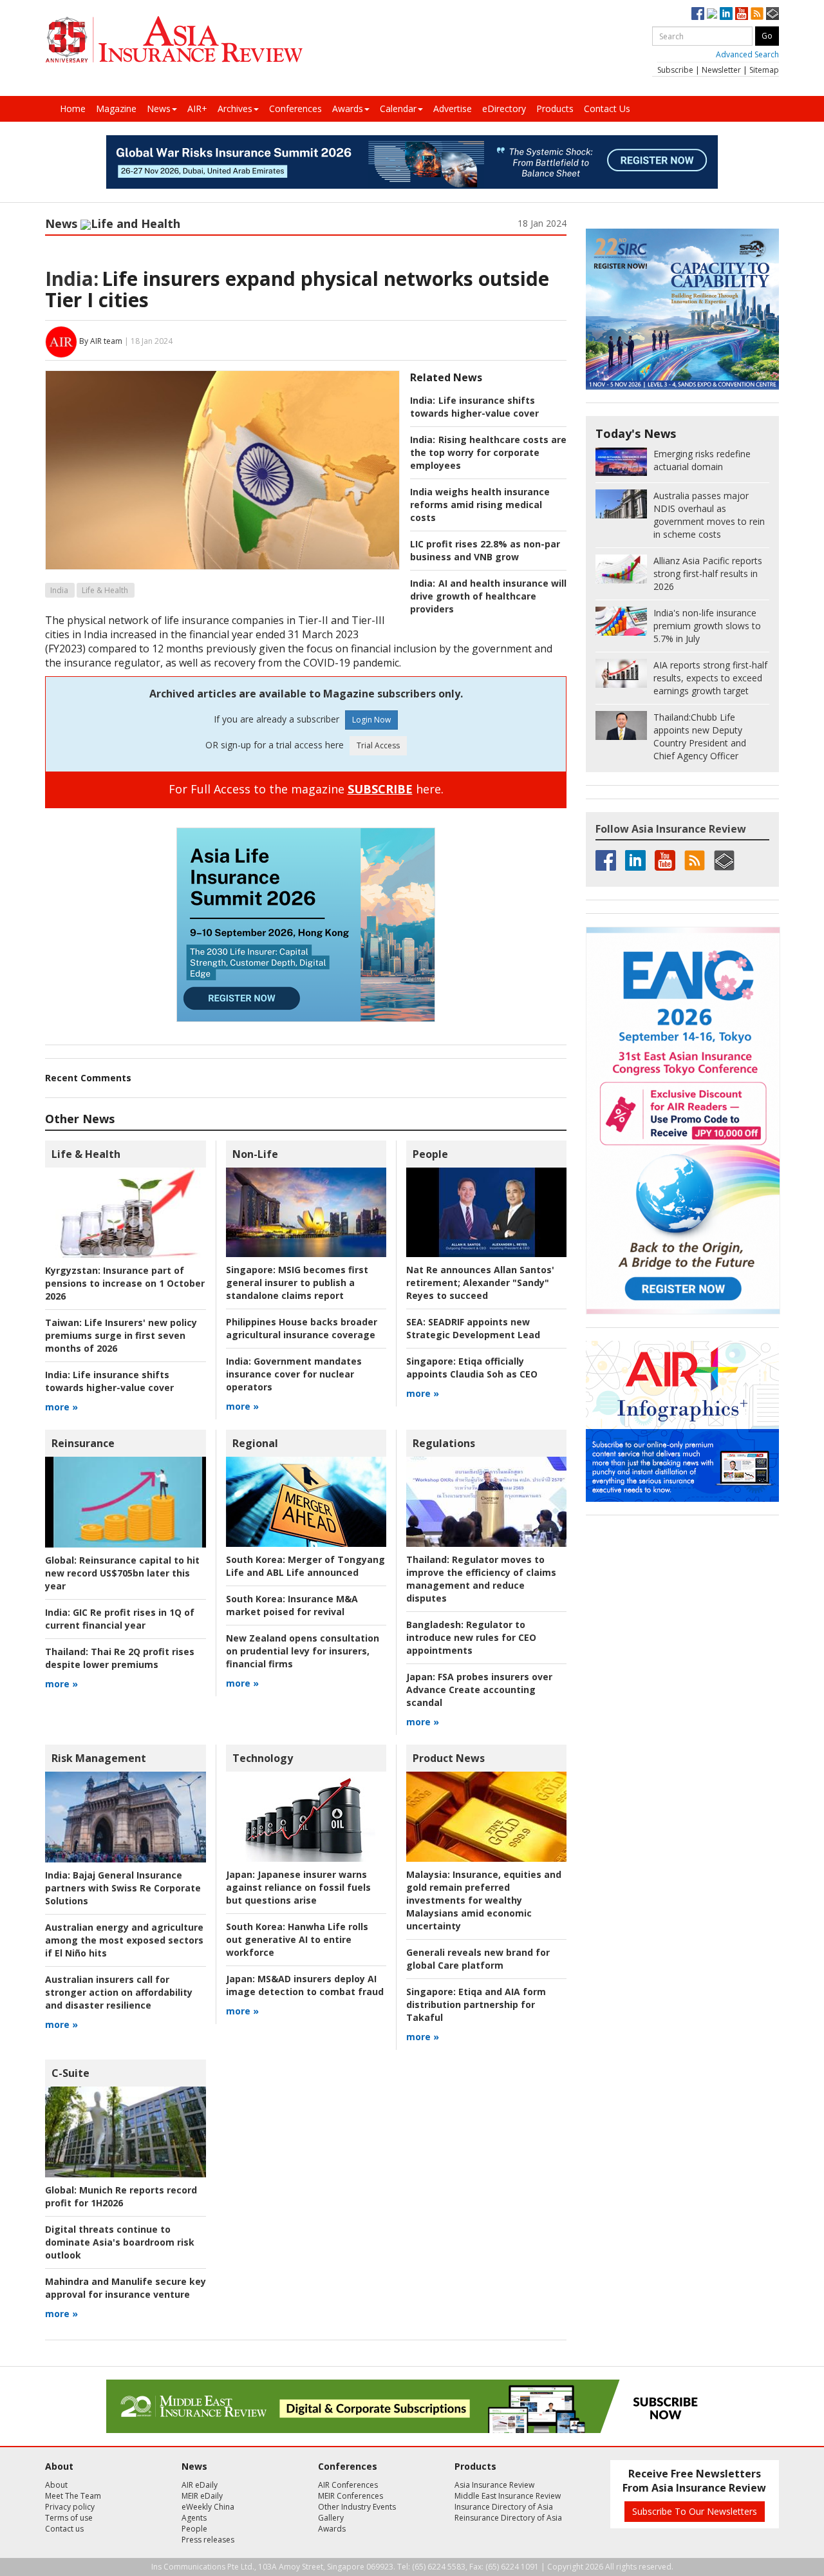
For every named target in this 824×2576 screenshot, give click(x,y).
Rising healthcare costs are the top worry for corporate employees (488, 452)
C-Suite (70, 2073)
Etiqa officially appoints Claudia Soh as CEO (472, 1368)
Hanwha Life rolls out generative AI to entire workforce (297, 1939)
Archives (235, 109)
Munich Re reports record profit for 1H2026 (121, 2196)
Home (73, 109)
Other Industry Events (357, 2507)
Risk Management (99, 1758)
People (430, 1154)
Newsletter (721, 70)
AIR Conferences (348, 2485)
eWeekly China (208, 2507)
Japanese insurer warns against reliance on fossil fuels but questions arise (298, 1887)
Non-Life (255, 1154)
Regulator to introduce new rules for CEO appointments (471, 1637)
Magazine (116, 109)
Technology (263, 1758)
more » (61, 1407)
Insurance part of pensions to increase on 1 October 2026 (125, 1283)
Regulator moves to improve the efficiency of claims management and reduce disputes (481, 1579)
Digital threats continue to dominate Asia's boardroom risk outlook (120, 2242)
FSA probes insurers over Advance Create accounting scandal (479, 1690)
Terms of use (69, 2518)
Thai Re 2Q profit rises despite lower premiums (120, 1658)
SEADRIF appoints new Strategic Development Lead (473, 1328)
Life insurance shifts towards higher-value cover (474, 407)
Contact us (64, 2529)
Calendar (398, 109)
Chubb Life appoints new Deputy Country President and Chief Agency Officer (700, 736)
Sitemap (764, 70)
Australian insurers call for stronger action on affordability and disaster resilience (119, 1992)
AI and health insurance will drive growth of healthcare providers (488, 596)
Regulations (444, 1443)
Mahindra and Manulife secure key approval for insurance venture (126, 2288)
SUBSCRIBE (380, 789)
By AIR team (101, 341)
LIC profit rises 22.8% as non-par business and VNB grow (485, 550)
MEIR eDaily (202, 2496)
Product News (449, 1758)
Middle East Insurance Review (508, 2496)
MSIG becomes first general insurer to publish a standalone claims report (297, 1283)
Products (555, 109)
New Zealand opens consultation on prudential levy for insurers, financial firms (303, 1651)
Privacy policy (70, 2507)
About (56, 2485)
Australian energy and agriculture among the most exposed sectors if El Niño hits (124, 1940)
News (159, 109)
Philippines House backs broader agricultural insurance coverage (302, 1328)
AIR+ (197, 109)
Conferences (295, 109)
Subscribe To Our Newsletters (695, 2511)
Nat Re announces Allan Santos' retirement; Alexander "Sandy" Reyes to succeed (480, 1283)
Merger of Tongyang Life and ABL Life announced (305, 1566)
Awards (348, 109)
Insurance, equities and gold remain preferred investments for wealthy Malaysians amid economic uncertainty (484, 1900)
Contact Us (607, 109)
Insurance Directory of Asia (504, 2507)
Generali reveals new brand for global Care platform (478, 1959)
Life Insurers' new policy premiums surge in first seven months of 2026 (121, 1335)
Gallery (331, 2518)
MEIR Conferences (351, 2496)
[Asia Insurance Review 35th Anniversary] (174, 40)
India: (72, 279)
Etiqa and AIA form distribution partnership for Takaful (476, 2004)
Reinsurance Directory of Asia (508, 2518)
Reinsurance (83, 1443)
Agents (194, 2518)
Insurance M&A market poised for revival (292, 1605)
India (59, 590)
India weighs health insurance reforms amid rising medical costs (480, 505)
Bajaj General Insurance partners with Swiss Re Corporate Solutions (123, 1888)
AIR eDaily (200, 2485)
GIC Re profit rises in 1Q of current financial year (120, 1619)
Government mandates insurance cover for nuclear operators (294, 1374)
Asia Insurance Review (494, 2485)
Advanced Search (747, 54)
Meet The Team (73, 2496)
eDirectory (504, 109)
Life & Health (105, 590)
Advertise (453, 109)
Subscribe (675, 70)
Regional (255, 1443)
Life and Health (136, 223)
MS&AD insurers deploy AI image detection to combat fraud (305, 1985)
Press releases (208, 2540)
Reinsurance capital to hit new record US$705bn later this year (122, 1573)
